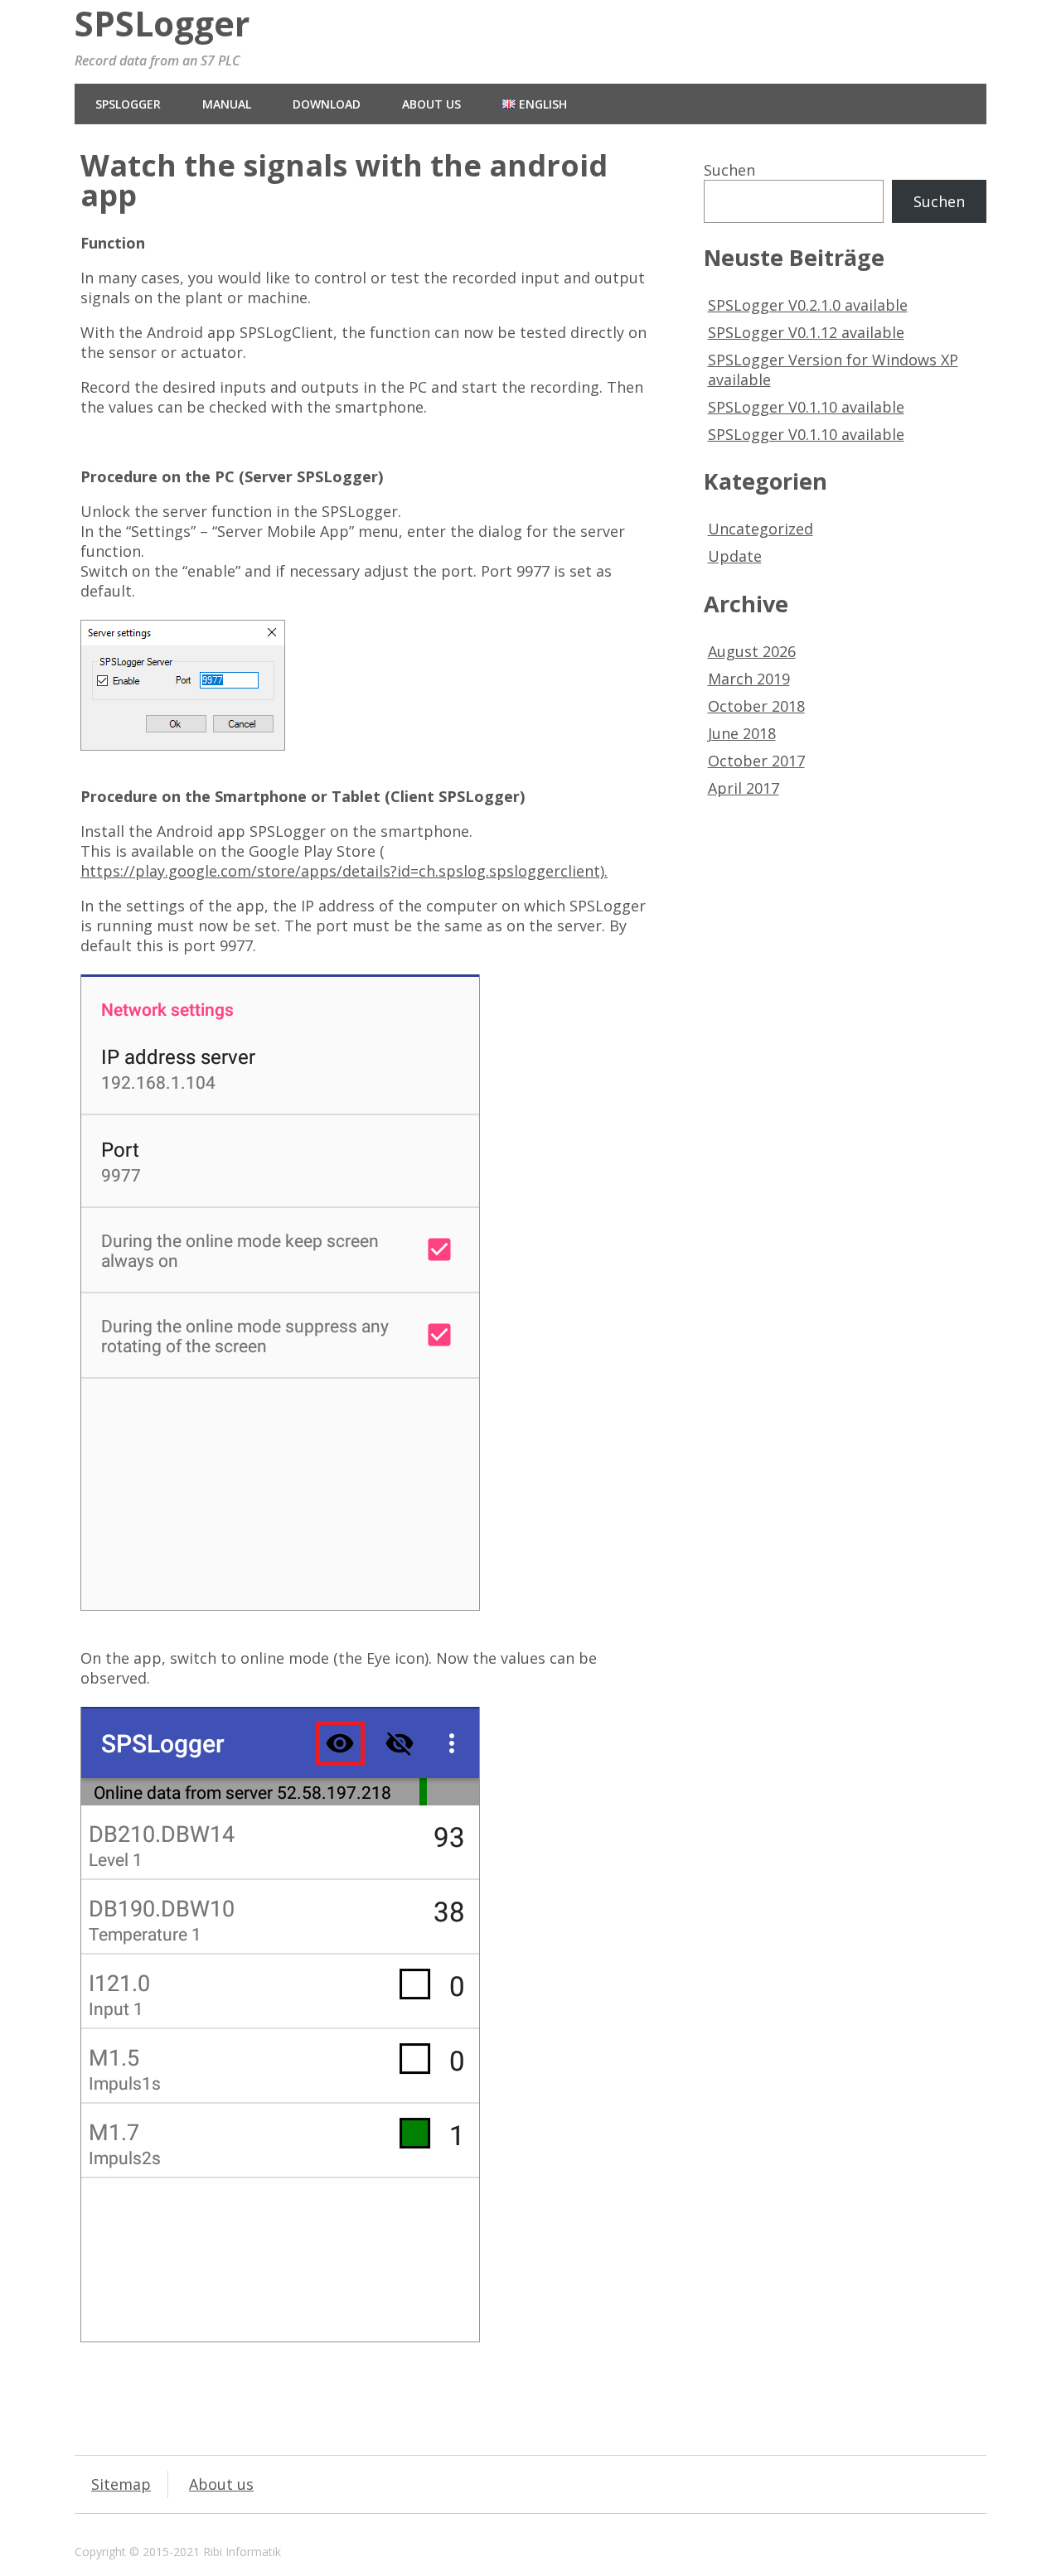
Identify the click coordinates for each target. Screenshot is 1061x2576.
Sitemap (121, 2484)
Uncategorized (761, 529)
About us (431, 104)
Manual (227, 104)
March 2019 (749, 679)
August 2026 (752, 651)
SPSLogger (162, 24)
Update (735, 556)
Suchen (729, 170)
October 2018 (756, 706)
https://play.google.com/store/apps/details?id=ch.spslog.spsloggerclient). (344, 871)
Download (327, 104)
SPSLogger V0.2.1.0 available (808, 305)
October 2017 (756, 761)
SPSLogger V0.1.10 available (806, 407)
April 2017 (744, 788)
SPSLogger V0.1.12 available (806, 332)
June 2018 (742, 733)
